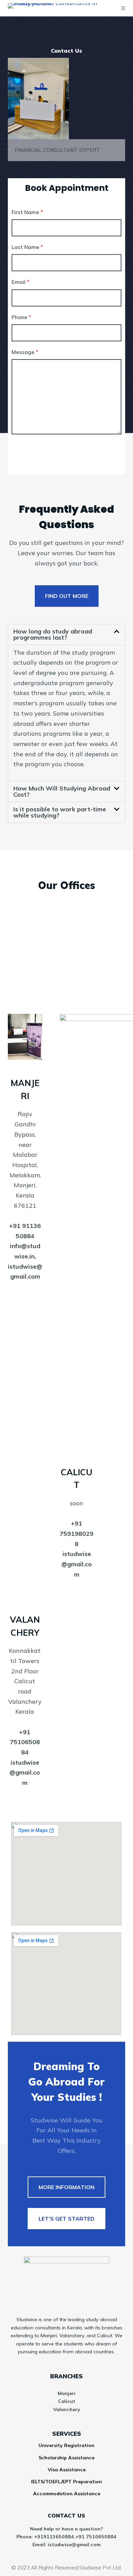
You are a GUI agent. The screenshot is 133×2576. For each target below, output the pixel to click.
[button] (66, 635)
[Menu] (123, 8)
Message (25, 352)
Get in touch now (51, 452)
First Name (27, 212)
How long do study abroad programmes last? (53, 634)
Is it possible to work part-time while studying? (60, 812)
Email (20, 282)
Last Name (27, 247)
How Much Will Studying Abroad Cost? (62, 791)
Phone (21, 317)
